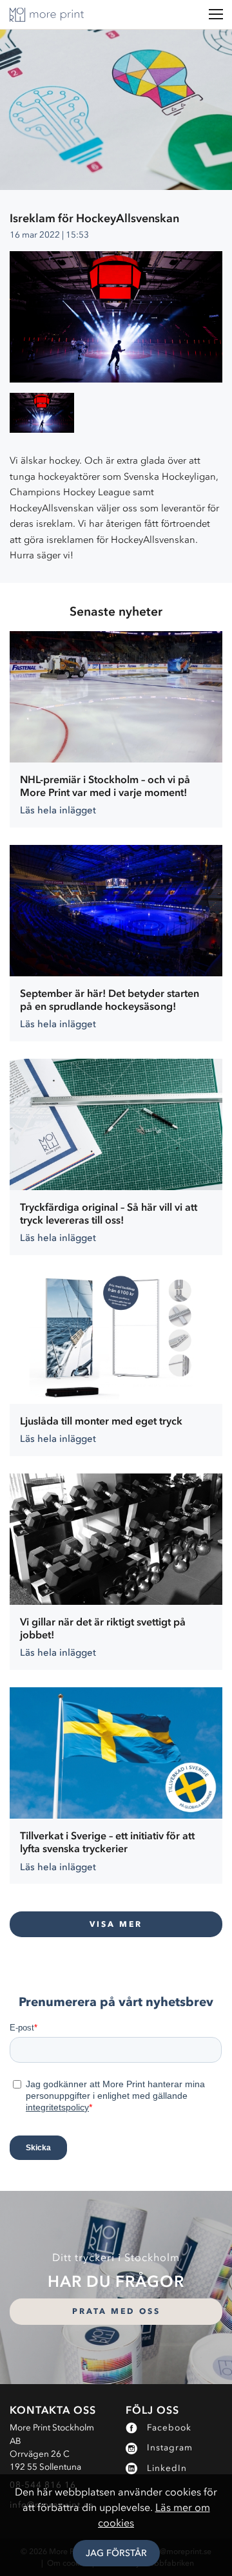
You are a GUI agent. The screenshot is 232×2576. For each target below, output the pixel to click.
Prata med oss (116, 2311)
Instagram (170, 2448)
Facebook (169, 2428)
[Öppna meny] (216, 14)
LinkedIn (167, 2468)
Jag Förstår (116, 2553)
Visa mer (116, 1924)
